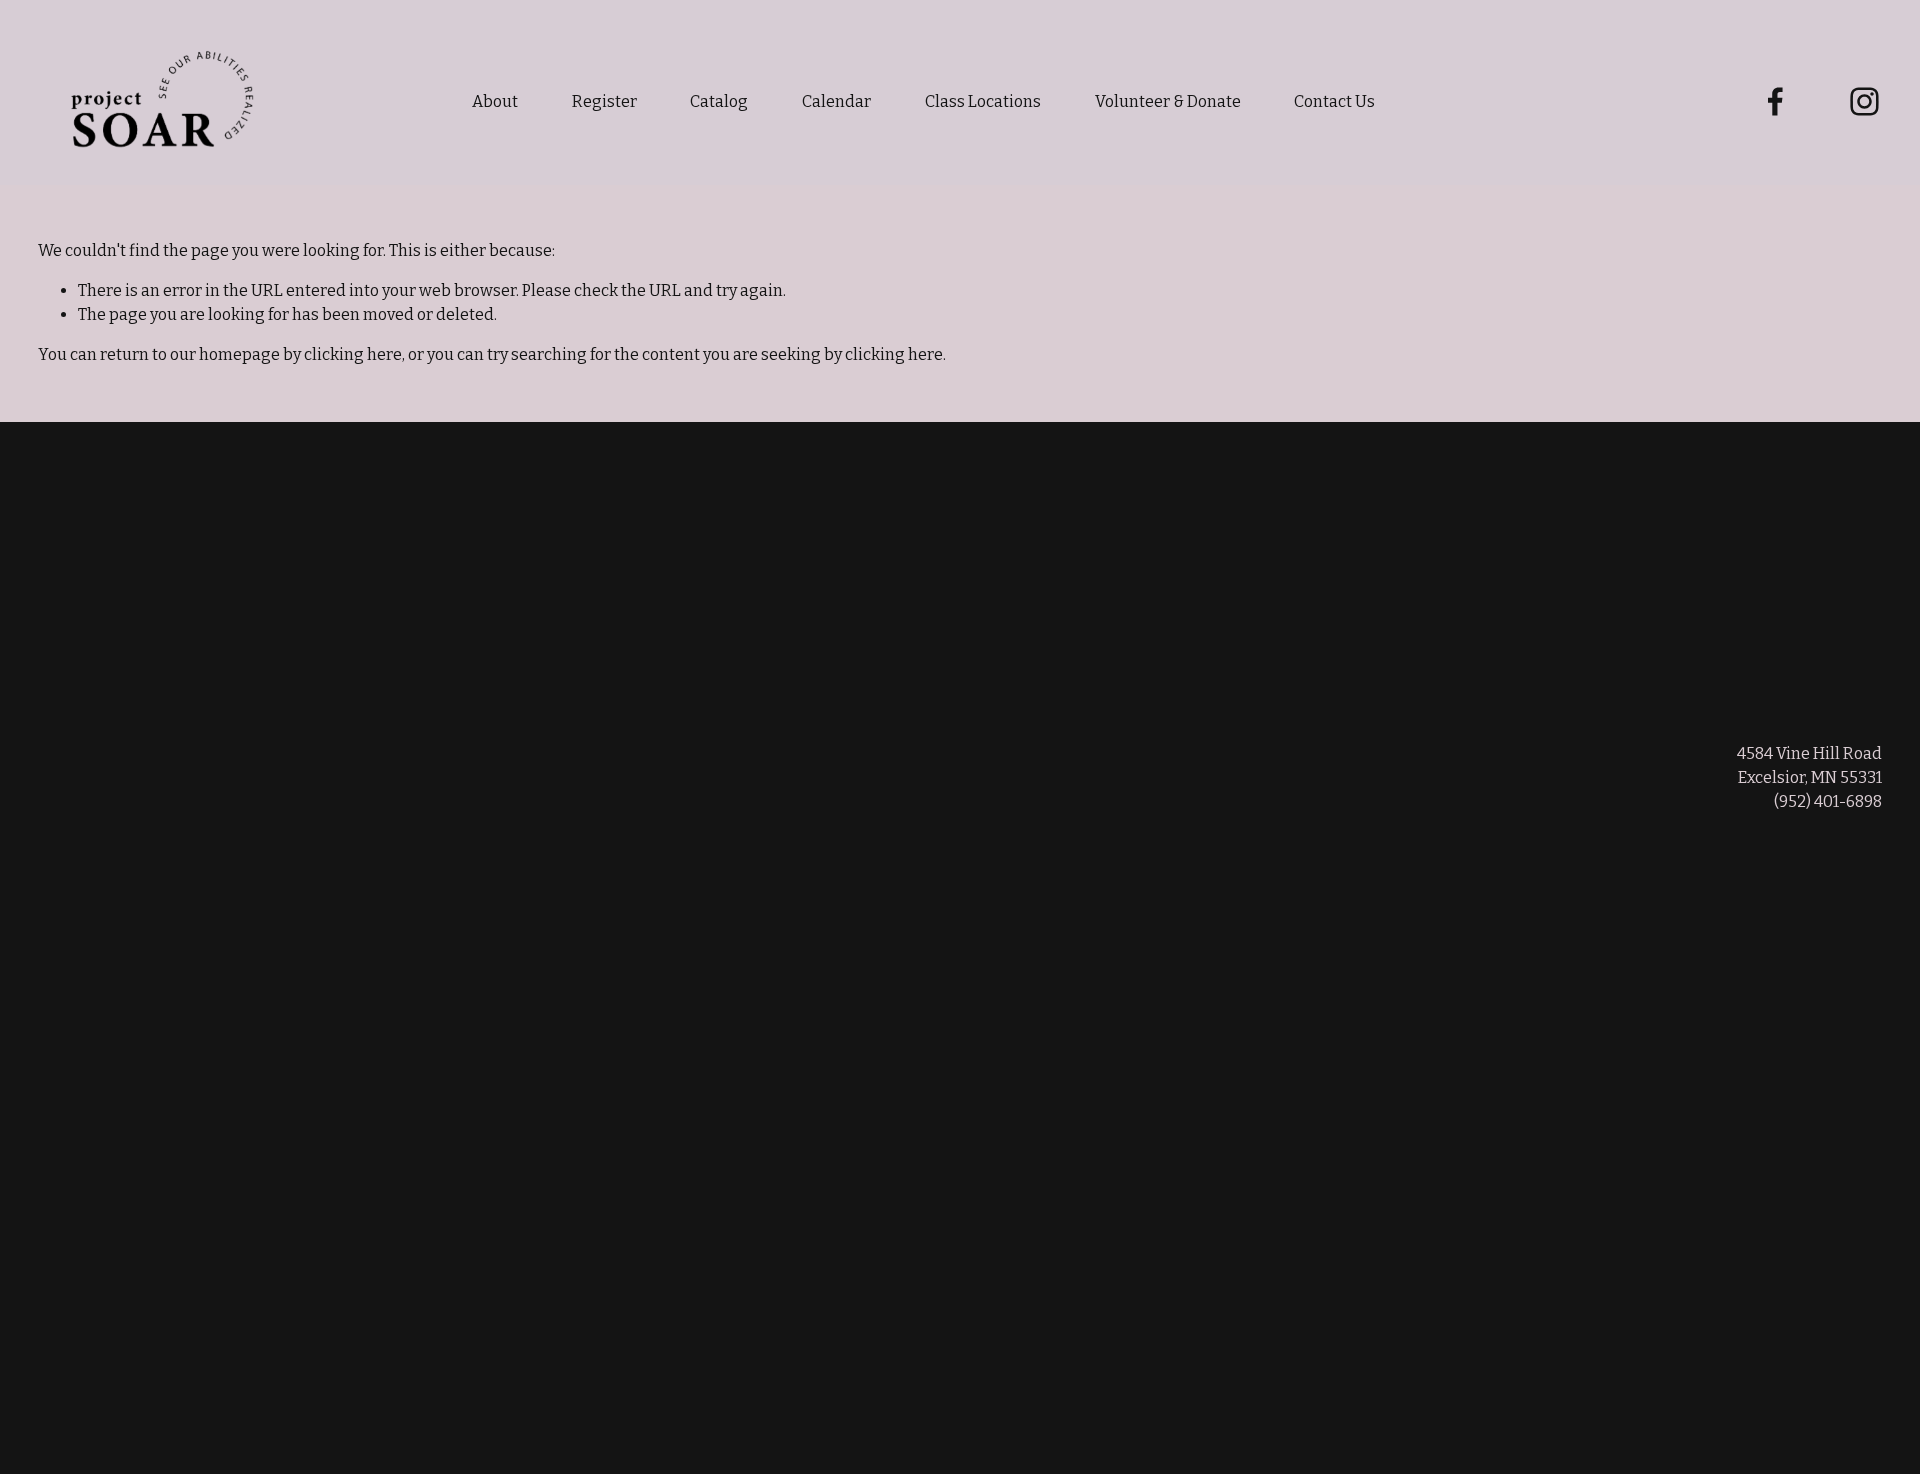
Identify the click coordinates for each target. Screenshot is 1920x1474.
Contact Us (1334, 101)
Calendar (836, 101)
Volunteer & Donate (1168, 101)
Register (604, 101)
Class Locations (983, 101)
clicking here (353, 354)
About (495, 101)
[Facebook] (1775, 101)
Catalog (719, 101)
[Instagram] (1864, 101)
